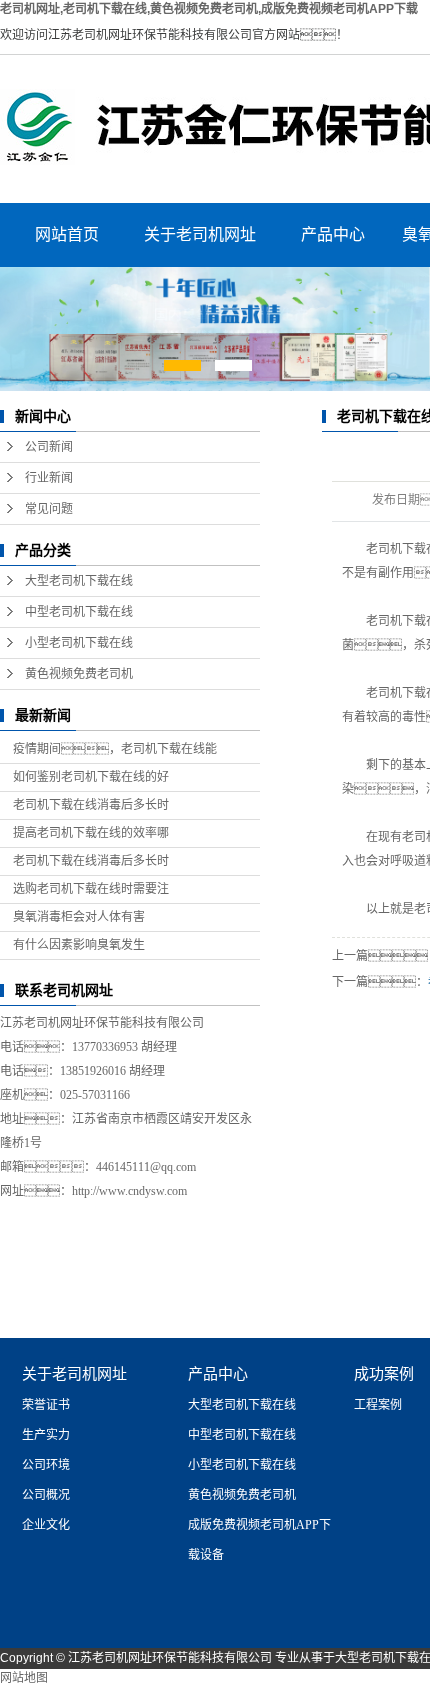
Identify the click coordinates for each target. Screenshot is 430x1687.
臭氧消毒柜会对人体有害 (79, 917)
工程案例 (378, 1405)
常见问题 (49, 509)
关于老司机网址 (200, 234)
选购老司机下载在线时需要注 (91, 889)
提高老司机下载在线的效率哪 (91, 833)
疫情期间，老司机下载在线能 (115, 749)
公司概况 (46, 1495)
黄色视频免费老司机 (79, 674)
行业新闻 (49, 478)
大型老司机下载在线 (79, 581)
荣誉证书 (46, 1405)
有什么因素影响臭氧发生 (79, 945)
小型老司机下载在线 (79, 643)
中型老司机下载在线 (79, 612)
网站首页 (67, 234)
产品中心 (333, 234)
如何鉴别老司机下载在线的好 (91, 777)
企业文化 (46, 1525)
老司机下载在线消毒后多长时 (91, 805)
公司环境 (46, 1465)
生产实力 (46, 1435)
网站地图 (24, 1678)
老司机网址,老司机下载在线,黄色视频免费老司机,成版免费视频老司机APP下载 (209, 9)
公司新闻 (49, 447)
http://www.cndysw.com (129, 1191)
